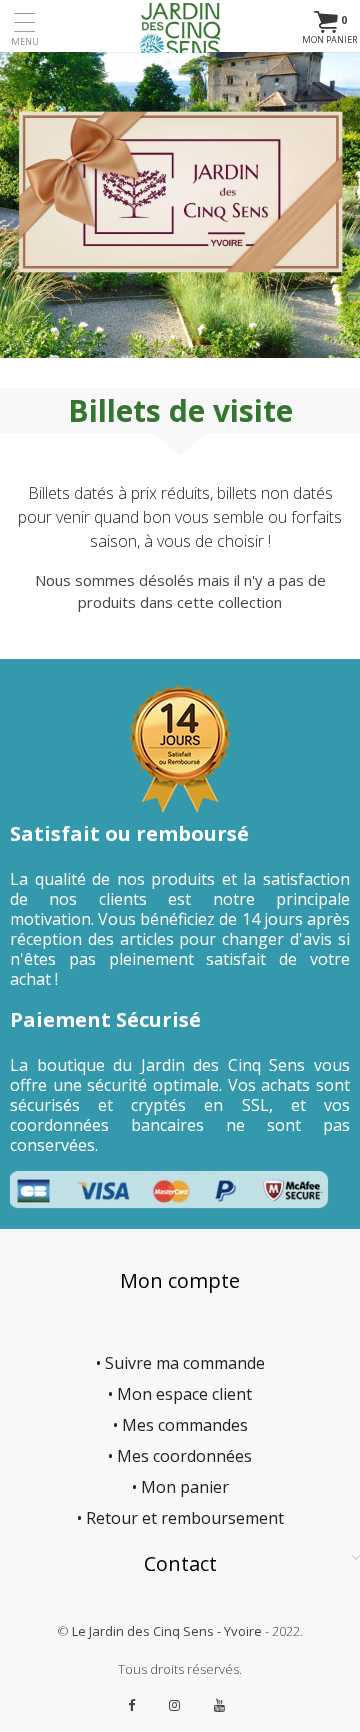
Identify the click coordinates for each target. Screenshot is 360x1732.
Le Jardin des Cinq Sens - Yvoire (167, 1631)
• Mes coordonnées (180, 1456)
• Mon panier (180, 1487)
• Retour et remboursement (180, 1518)
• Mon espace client (180, 1394)
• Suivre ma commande (180, 1363)
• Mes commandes (180, 1425)
